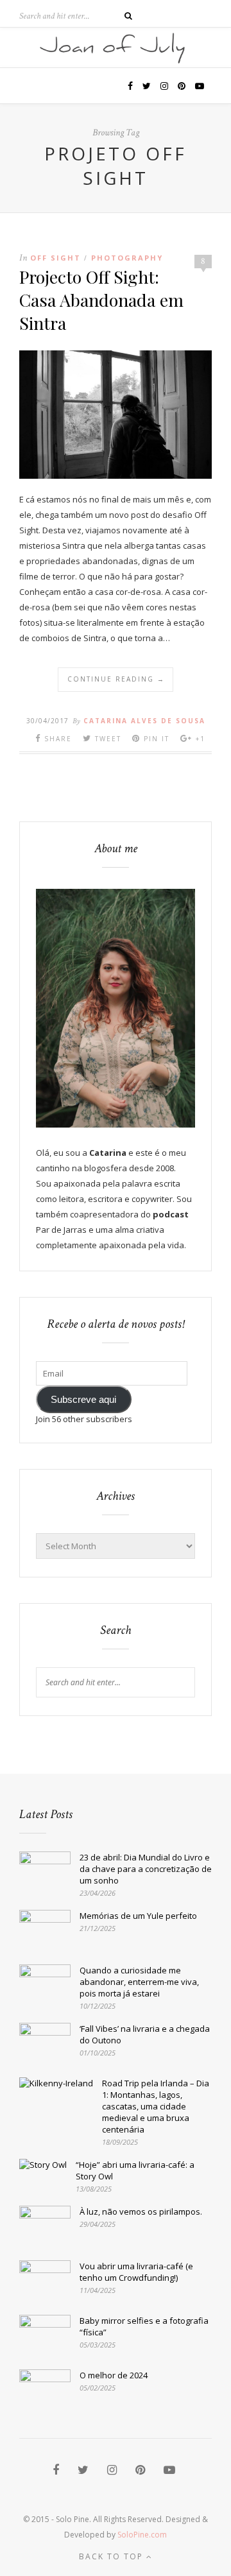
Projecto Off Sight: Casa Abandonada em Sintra (101, 300)
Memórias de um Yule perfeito (138, 1916)
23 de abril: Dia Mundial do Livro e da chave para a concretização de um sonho (146, 1869)
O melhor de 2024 (114, 2375)
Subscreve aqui (83, 1400)
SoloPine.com (142, 2535)
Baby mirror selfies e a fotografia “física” (144, 2326)
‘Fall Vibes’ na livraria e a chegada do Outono (145, 2034)
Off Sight (56, 258)
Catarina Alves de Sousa (144, 721)
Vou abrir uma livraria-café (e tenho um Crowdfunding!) (136, 2272)
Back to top (113, 2556)
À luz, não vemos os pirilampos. (141, 2211)
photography (127, 258)
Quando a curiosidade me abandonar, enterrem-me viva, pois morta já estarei (139, 1982)
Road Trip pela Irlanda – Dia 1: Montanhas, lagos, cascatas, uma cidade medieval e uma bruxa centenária (156, 2106)
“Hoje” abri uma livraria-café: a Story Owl (135, 2170)
